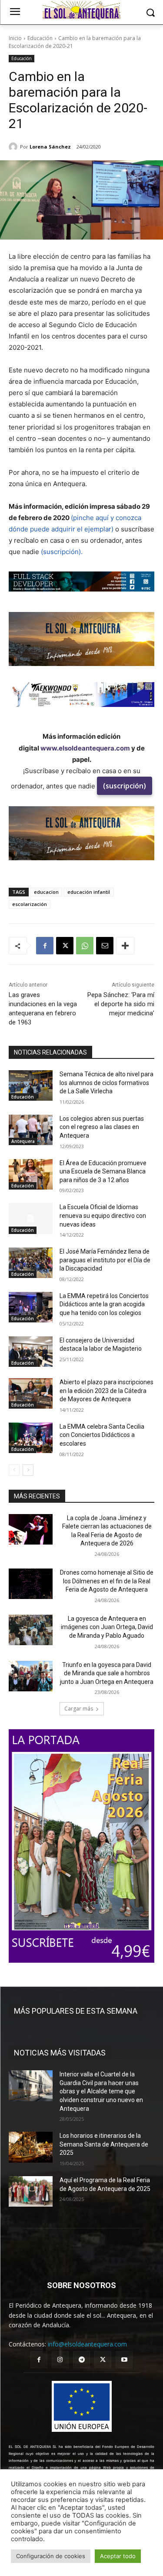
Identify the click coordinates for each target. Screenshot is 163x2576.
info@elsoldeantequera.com (87, 2344)
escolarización (30, 904)
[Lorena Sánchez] (14, 147)
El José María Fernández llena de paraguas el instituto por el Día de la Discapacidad (105, 1260)
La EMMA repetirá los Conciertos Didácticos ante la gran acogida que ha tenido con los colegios (104, 1304)
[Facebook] (45, 946)
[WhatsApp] (85, 946)
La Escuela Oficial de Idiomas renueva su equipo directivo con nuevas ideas (103, 1215)
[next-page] (28, 1470)
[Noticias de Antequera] (81, 10)
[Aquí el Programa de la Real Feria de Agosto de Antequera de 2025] (31, 2191)
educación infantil (89, 892)
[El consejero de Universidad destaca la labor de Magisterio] (31, 1352)
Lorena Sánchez (50, 147)
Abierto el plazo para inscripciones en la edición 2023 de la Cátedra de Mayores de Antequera (106, 1391)
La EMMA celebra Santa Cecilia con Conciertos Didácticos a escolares (102, 1435)
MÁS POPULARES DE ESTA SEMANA (76, 2011)
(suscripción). (62, 552)
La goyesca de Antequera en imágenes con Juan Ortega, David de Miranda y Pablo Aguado (107, 1627)
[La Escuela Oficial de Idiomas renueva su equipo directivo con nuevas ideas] (31, 1218)
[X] (65, 946)
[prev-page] (14, 1470)
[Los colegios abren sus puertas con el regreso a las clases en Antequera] (31, 1130)
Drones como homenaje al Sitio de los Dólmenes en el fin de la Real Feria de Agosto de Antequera (107, 1581)
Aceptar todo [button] (118, 2556)
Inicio (15, 38)
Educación (40, 38)
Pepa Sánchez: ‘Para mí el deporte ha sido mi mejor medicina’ (121, 1004)
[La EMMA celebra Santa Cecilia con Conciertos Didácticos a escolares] (31, 1438)
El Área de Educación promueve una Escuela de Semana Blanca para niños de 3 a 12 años (103, 1171)
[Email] (105, 946)
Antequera (23, 1141)
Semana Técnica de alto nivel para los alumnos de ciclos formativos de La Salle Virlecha (106, 1083)
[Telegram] (81, 2360)
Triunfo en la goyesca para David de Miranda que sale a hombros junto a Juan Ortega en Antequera (107, 1673)
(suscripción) (125, 786)
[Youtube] (124, 2360)
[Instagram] (60, 2360)
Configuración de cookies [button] (51, 2556)
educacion (46, 892)
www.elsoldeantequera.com (85, 748)
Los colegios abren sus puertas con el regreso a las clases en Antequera (102, 1127)
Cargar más (79, 1709)
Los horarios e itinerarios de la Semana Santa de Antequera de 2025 (104, 2144)
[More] (125, 946)
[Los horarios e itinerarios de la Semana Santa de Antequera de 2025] (31, 2147)
